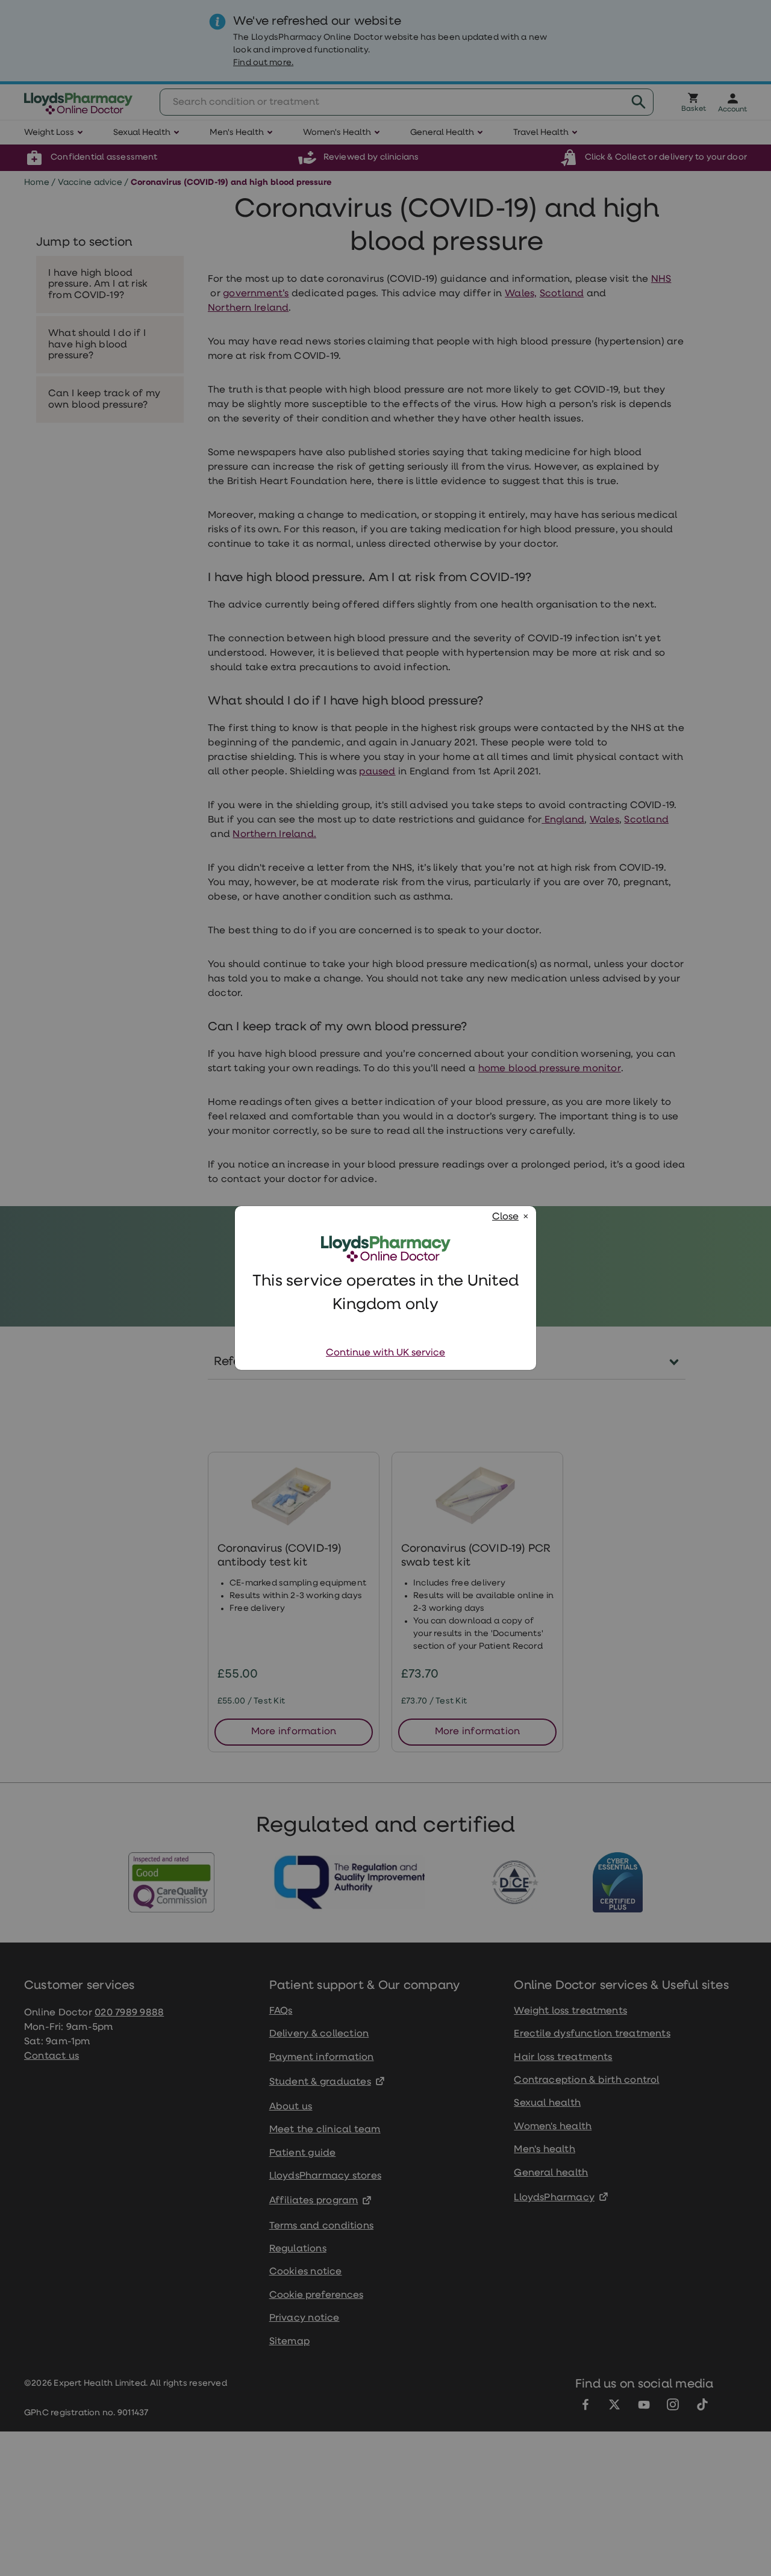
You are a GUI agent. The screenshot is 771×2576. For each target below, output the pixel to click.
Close (505, 1217)
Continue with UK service (385, 1353)
